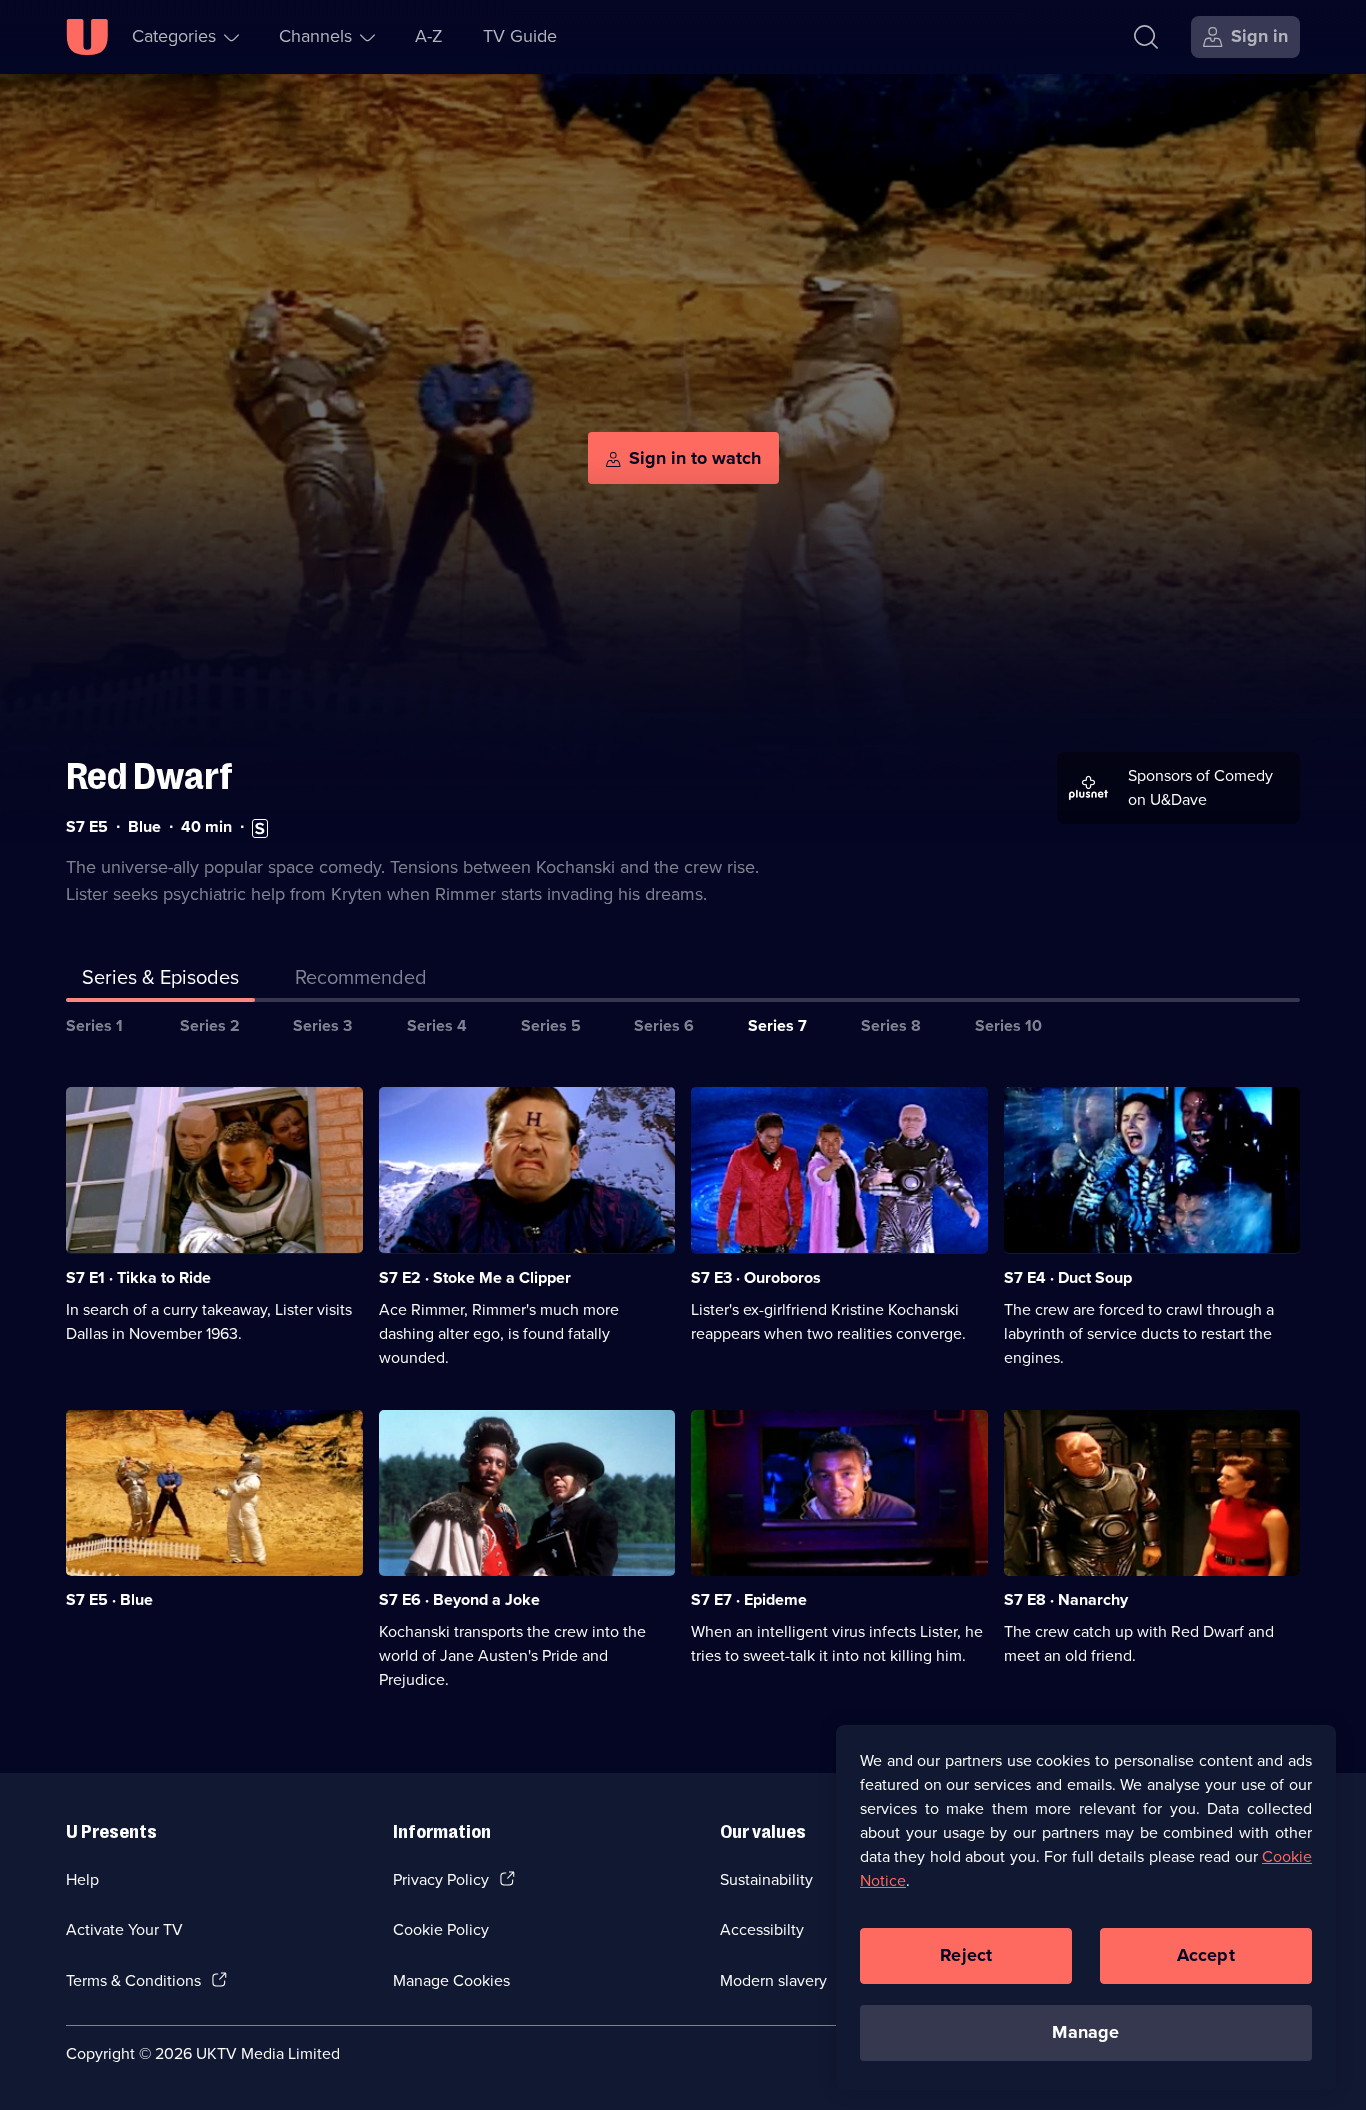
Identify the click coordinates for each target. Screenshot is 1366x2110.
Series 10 (1008, 1025)
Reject (966, 1955)
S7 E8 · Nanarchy (1066, 1599)
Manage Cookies (451, 1980)
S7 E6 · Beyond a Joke (459, 1599)
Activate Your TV (124, 1929)
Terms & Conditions (133, 1980)
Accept (1206, 1955)
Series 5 (551, 1025)
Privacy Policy (441, 1879)
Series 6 (664, 1025)
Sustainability (766, 1879)
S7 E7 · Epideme (749, 1599)
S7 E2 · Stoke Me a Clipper (475, 1277)
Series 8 (891, 1025)
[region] (1086, 1907)
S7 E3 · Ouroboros (756, 1277)
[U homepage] (87, 37)
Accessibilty (762, 1929)
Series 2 (210, 1025)
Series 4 (437, 1025)
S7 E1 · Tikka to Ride (138, 1277)
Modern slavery (773, 1980)
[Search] (1146, 37)
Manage (1085, 2032)
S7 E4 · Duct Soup (1068, 1277)
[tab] (361, 981)
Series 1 (94, 1025)
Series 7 (777, 1025)
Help (82, 1879)
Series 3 (322, 1025)
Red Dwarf (149, 776)
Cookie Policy (441, 1929)
